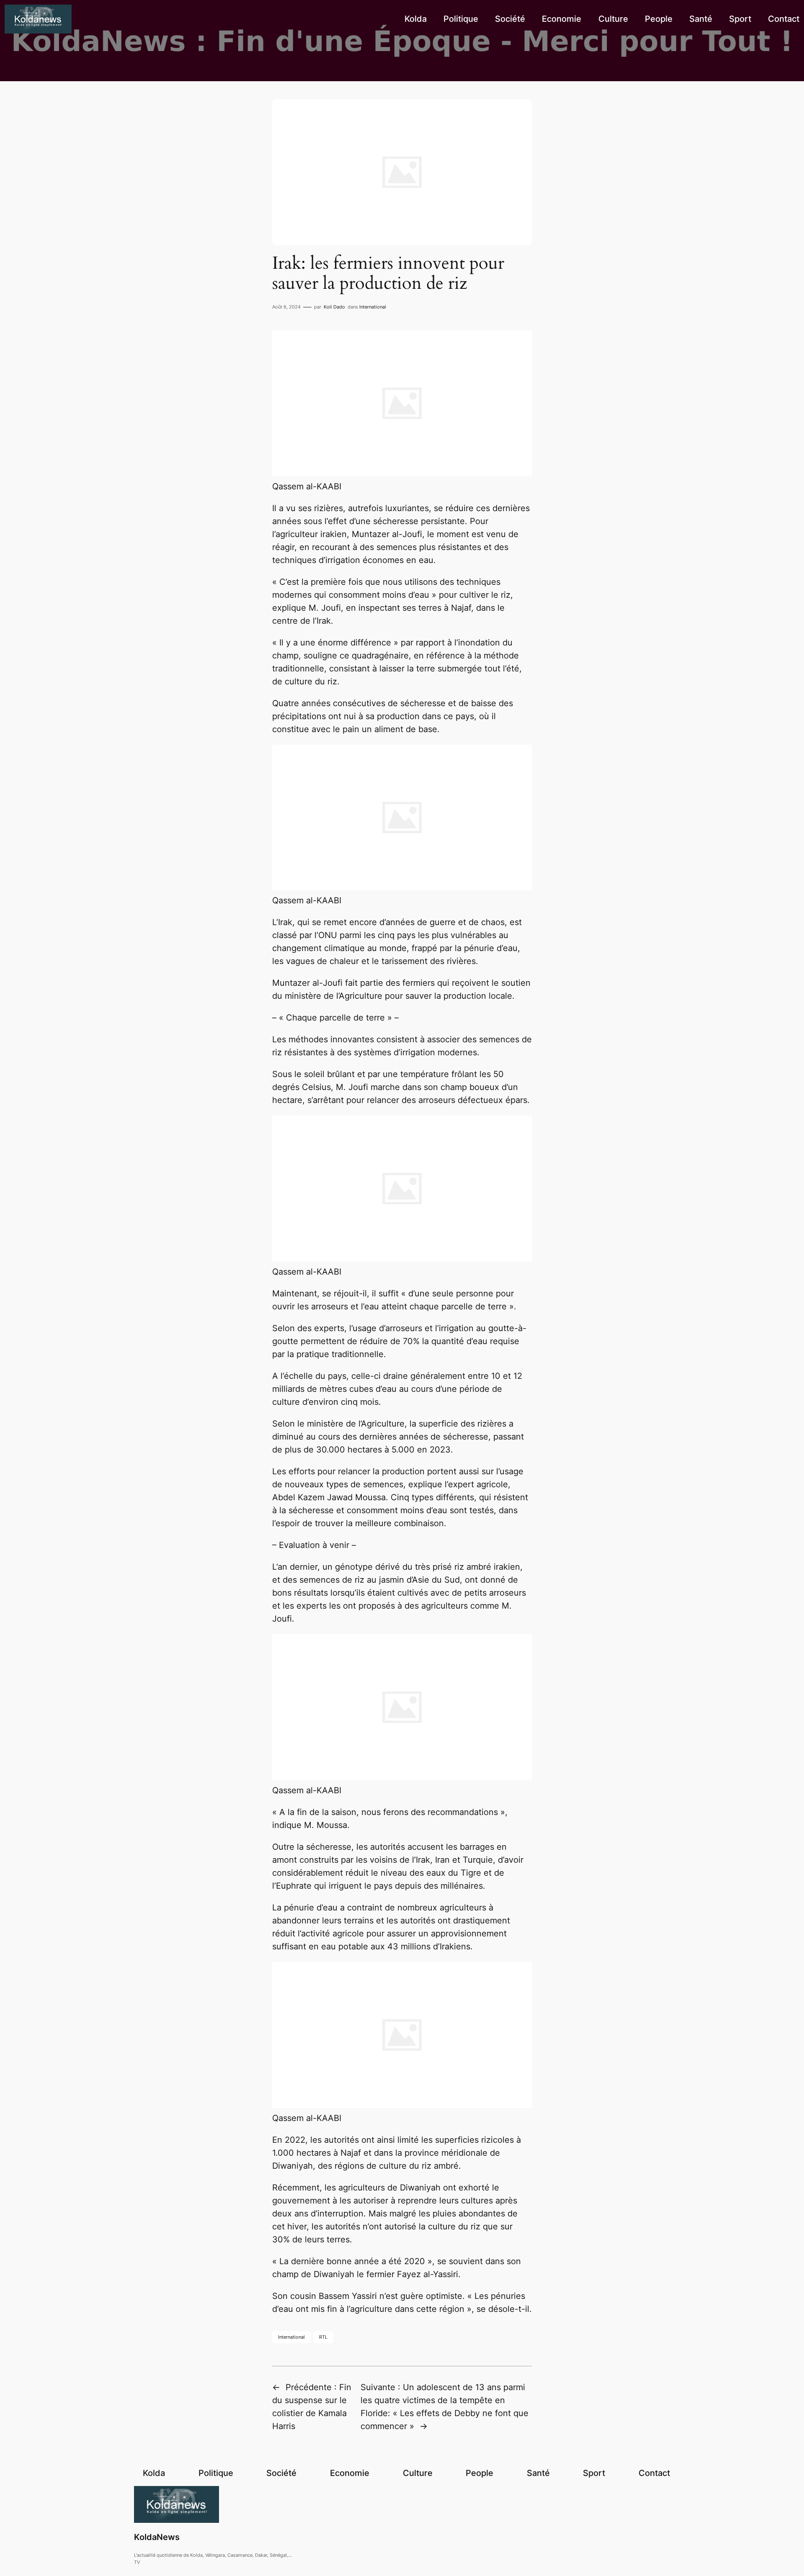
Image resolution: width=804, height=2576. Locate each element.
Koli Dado (334, 307)
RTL (323, 2337)
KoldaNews (157, 2537)
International (373, 307)
